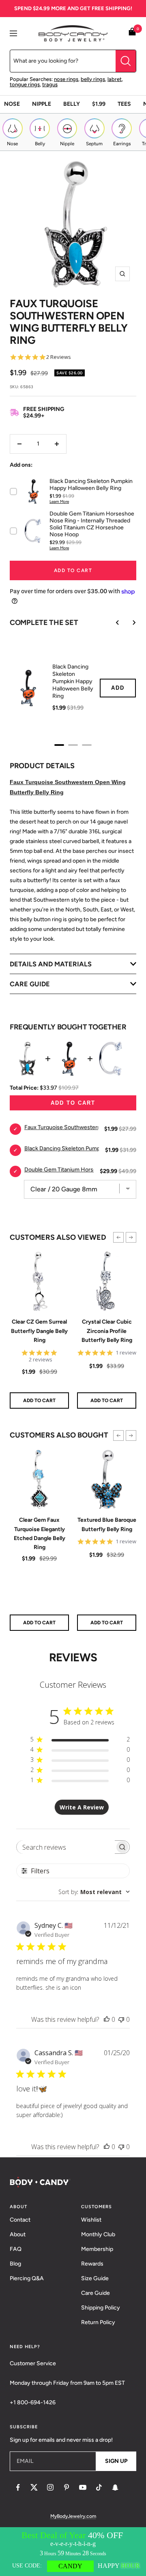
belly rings (93, 79)
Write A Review (82, 1807)
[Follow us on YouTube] (83, 2487)
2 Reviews (59, 357)
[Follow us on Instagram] (50, 2487)
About (18, 2234)
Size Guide (95, 2278)
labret (115, 79)
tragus (50, 84)
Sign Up (116, 2461)
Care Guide (96, 2293)
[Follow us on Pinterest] (67, 2487)
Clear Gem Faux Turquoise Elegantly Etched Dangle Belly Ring (40, 1534)
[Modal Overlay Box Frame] (73, 2552)
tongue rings (25, 84)
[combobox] (94, 1892)
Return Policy (98, 2322)
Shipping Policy (101, 2308)
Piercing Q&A (27, 2278)
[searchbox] (66, 1847)
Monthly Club (98, 2234)
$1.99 (99, 104)
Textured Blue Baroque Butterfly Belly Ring (107, 1524)
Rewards (92, 2264)
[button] (118, 1237)
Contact (20, 2220)
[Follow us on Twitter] (34, 2487)
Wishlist (91, 2220)
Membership (97, 2249)
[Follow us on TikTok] (99, 2487)
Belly (72, 104)
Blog (15, 2264)
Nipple (42, 104)
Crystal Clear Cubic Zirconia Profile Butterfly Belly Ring (107, 1331)
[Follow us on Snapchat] (115, 2487)
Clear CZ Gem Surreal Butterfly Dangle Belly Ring (39, 1331)
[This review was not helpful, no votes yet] (121, 2019)
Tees (124, 104)
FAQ (16, 2249)
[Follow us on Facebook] (18, 2487)
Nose (12, 104)
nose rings (66, 79)
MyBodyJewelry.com (73, 2516)
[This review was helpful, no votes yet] (107, 2019)
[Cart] (132, 33)
